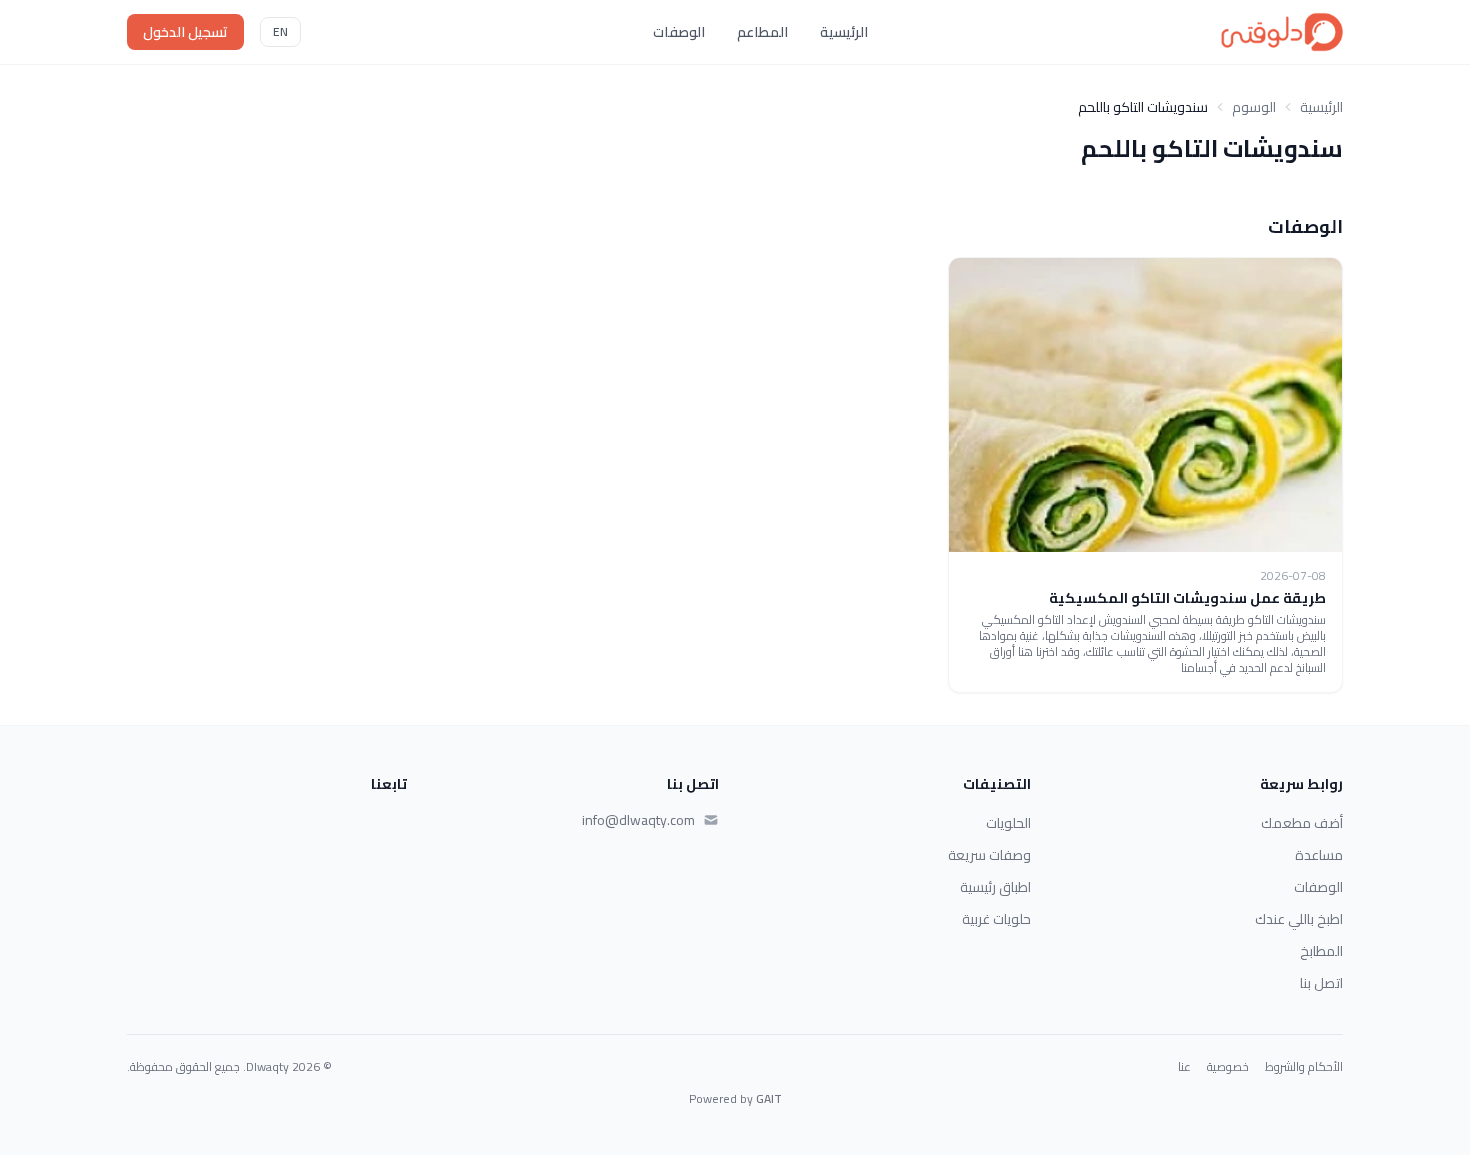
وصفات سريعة (989, 855)
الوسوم (1254, 107)
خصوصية (1228, 1067)
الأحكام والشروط (1304, 1067)
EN (280, 31)
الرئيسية (844, 32)
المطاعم (762, 32)
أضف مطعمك (1302, 823)
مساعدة (1319, 855)
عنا (1184, 1067)
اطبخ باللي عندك (1299, 919)
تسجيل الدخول (185, 32)
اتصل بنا (1321, 983)
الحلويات (1008, 823)
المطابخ (1321, 951)
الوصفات (679, 32)
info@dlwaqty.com (638, 820)
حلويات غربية (996, 919)
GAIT (769, 1098)
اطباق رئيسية (995, 887)
